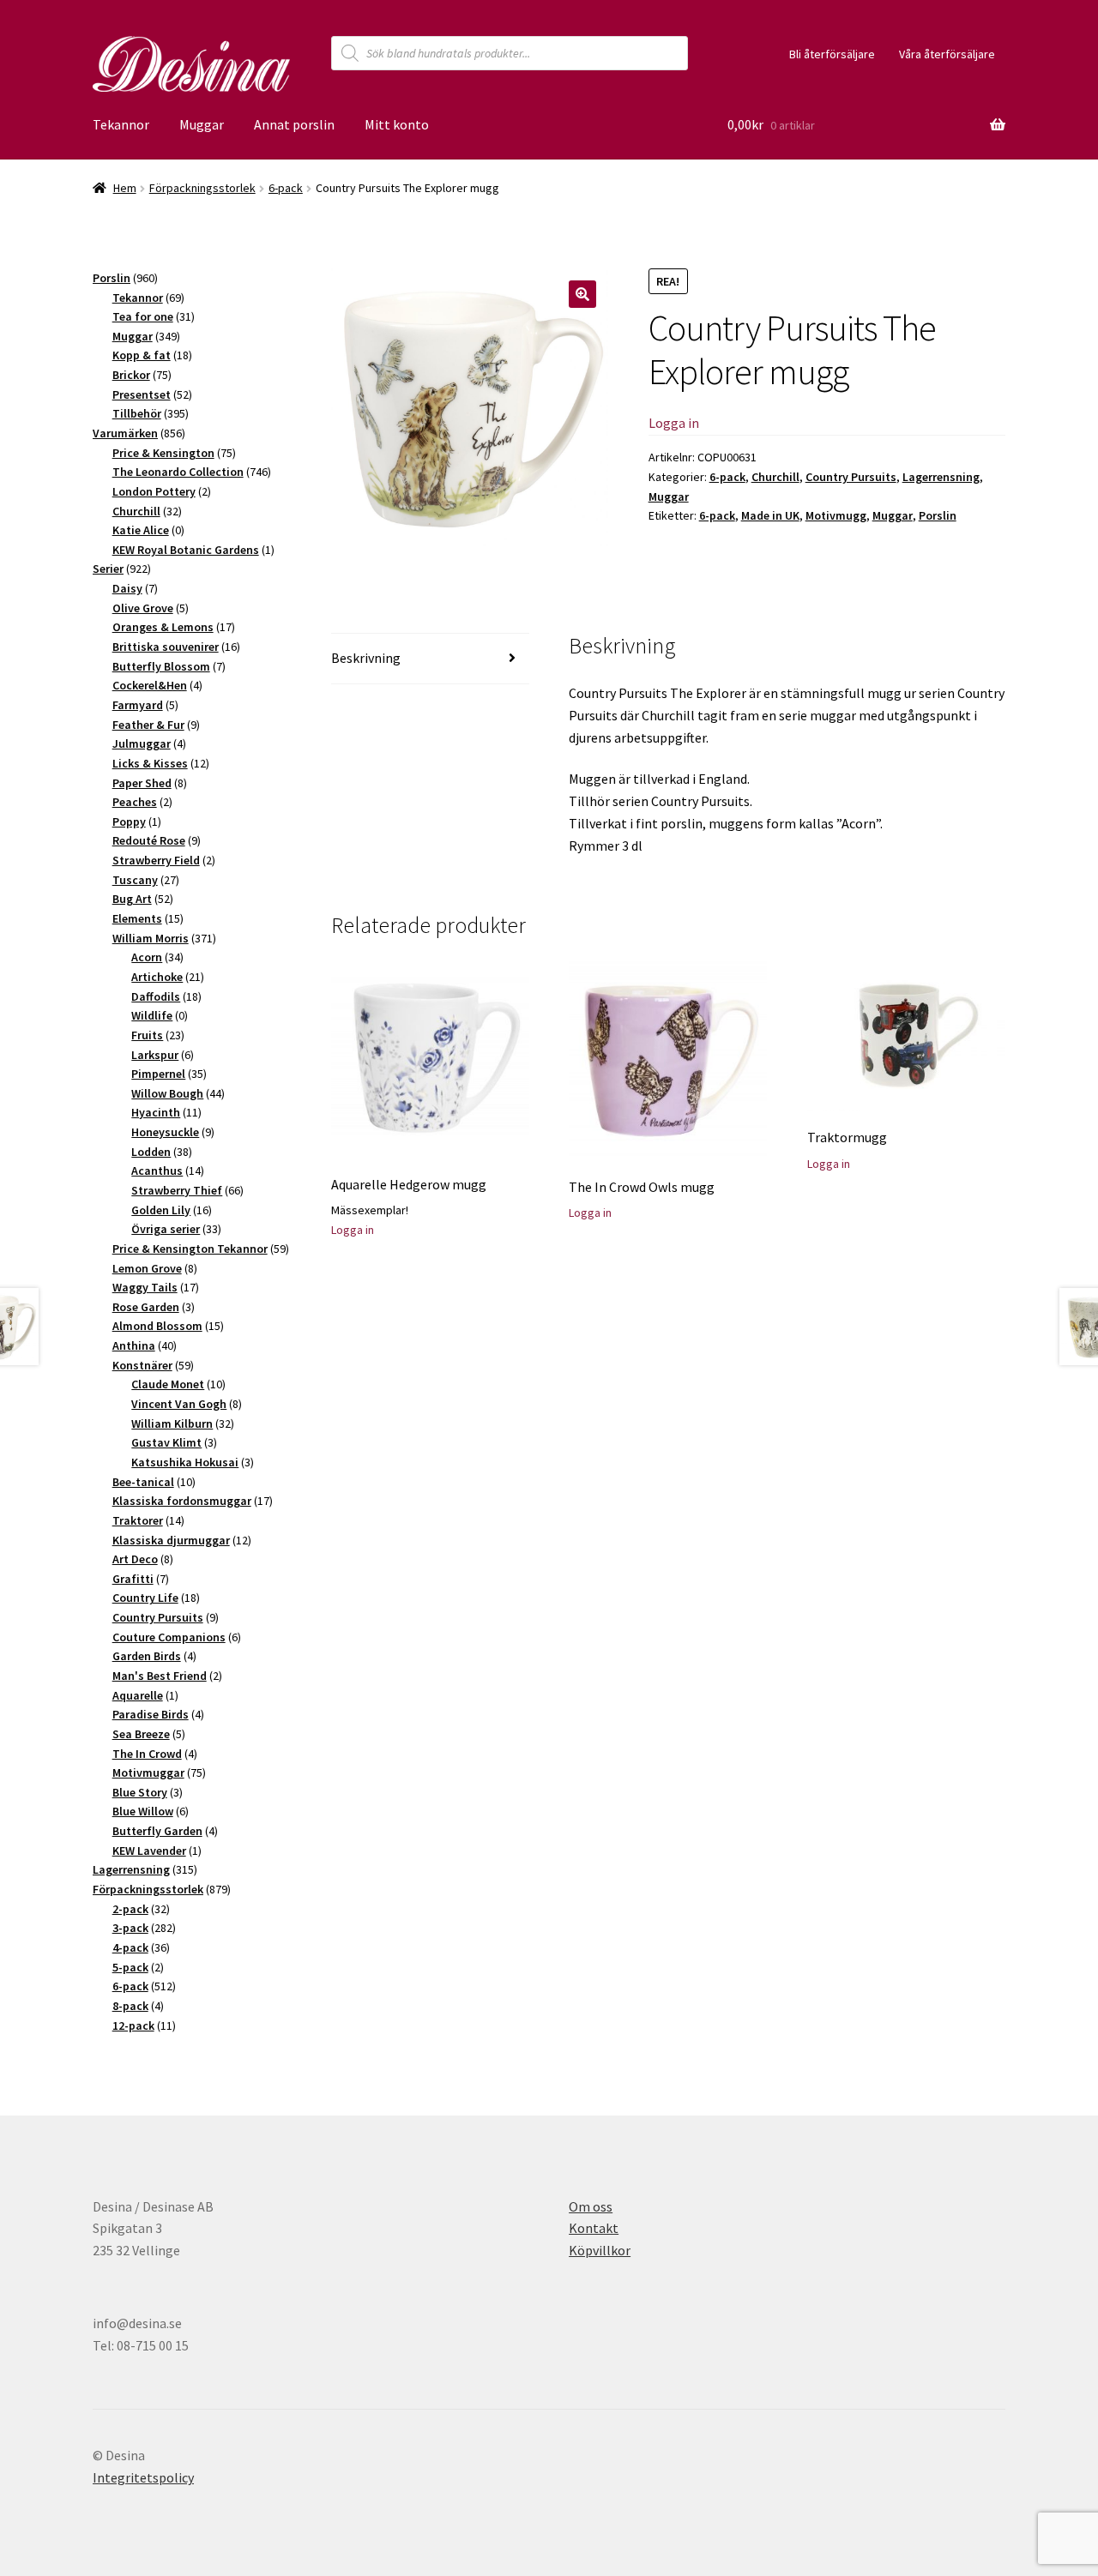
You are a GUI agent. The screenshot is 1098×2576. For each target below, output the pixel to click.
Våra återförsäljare (947, 54)
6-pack (286, 188)
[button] (582, 294)
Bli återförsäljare (832, 54)
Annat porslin (294, 124)
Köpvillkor (600, 2250)
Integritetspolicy (143, 2477)
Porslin (938, 515)
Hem (125, 188)
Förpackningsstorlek (202, 188)
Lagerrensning (941, 477)
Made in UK (770, 515)
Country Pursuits (851, 477)
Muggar (202, 124)
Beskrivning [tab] (366, 658)
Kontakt (594, 2228)
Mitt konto (397, 124)
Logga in (674, 423)
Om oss (591, 2206)
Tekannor (121, 124)
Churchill (775, 477)
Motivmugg (836, 515)
